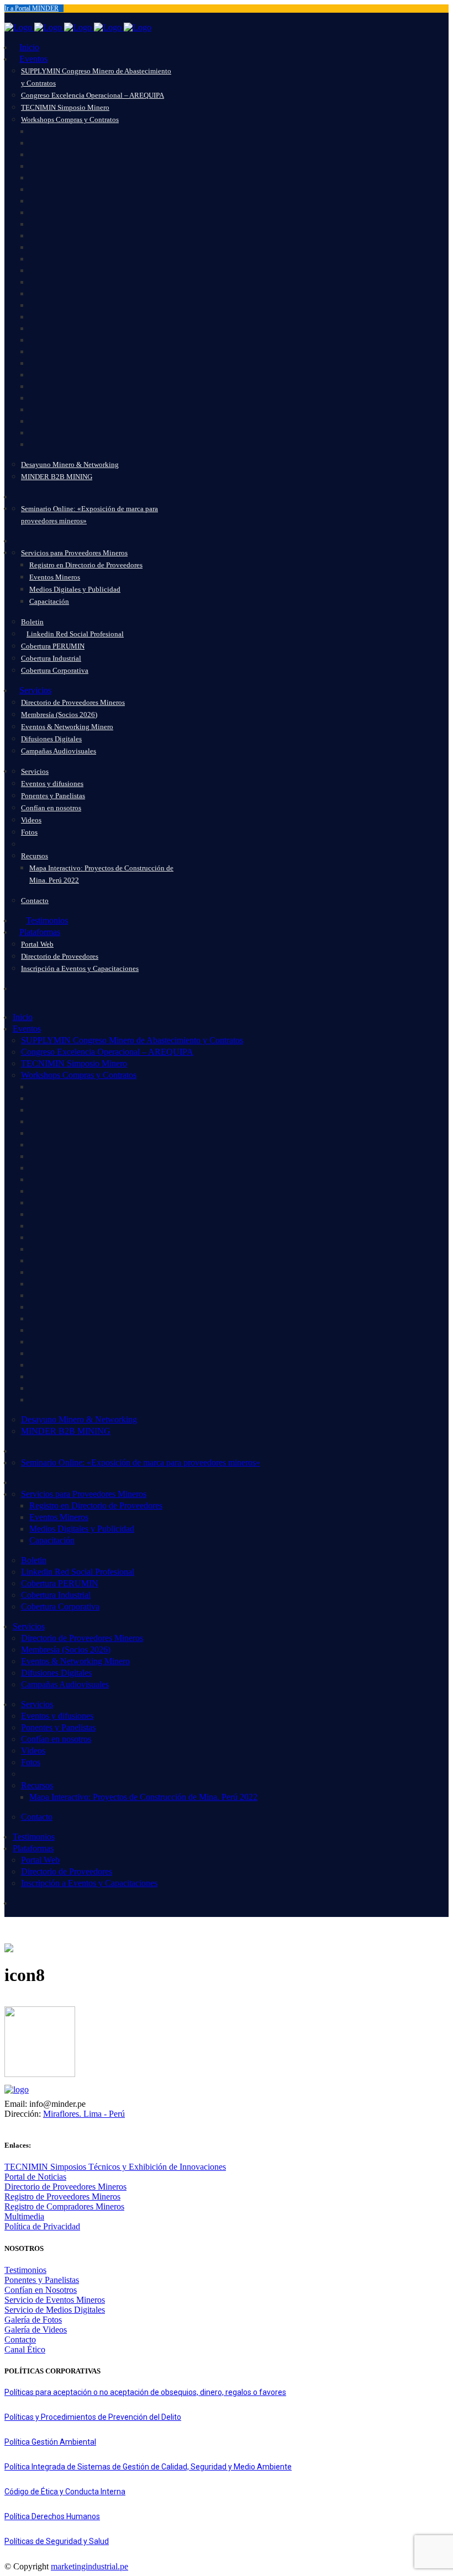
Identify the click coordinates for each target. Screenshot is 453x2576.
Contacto (20, 2339)
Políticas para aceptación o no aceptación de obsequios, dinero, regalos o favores (145, 2392)
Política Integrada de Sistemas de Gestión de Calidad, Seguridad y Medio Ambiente (148, 2467)
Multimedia (24, 2216)
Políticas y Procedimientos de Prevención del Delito (93, 2417)
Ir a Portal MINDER (31, 8)
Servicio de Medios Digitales (55, 2310)
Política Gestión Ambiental (50, 2442)
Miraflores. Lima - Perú (84, 2114)
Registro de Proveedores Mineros (62, 2197)
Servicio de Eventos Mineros (55, 2300)
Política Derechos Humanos (52, 2516)
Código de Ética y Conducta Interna (65, 2492)
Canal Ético (25, 2349)
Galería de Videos (36, 2330)
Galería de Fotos (33, 2320)
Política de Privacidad (42, 2226)
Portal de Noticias (35, 2177)
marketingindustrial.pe (89, 2566)
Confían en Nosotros (41, 2290)
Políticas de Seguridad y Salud (57, 2541)
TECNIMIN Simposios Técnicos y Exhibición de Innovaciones (115, 2167)
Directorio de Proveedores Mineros (65, 2187)
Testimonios (25, 2270)
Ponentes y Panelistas (42, 2280)
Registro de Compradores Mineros (64, 2206)
